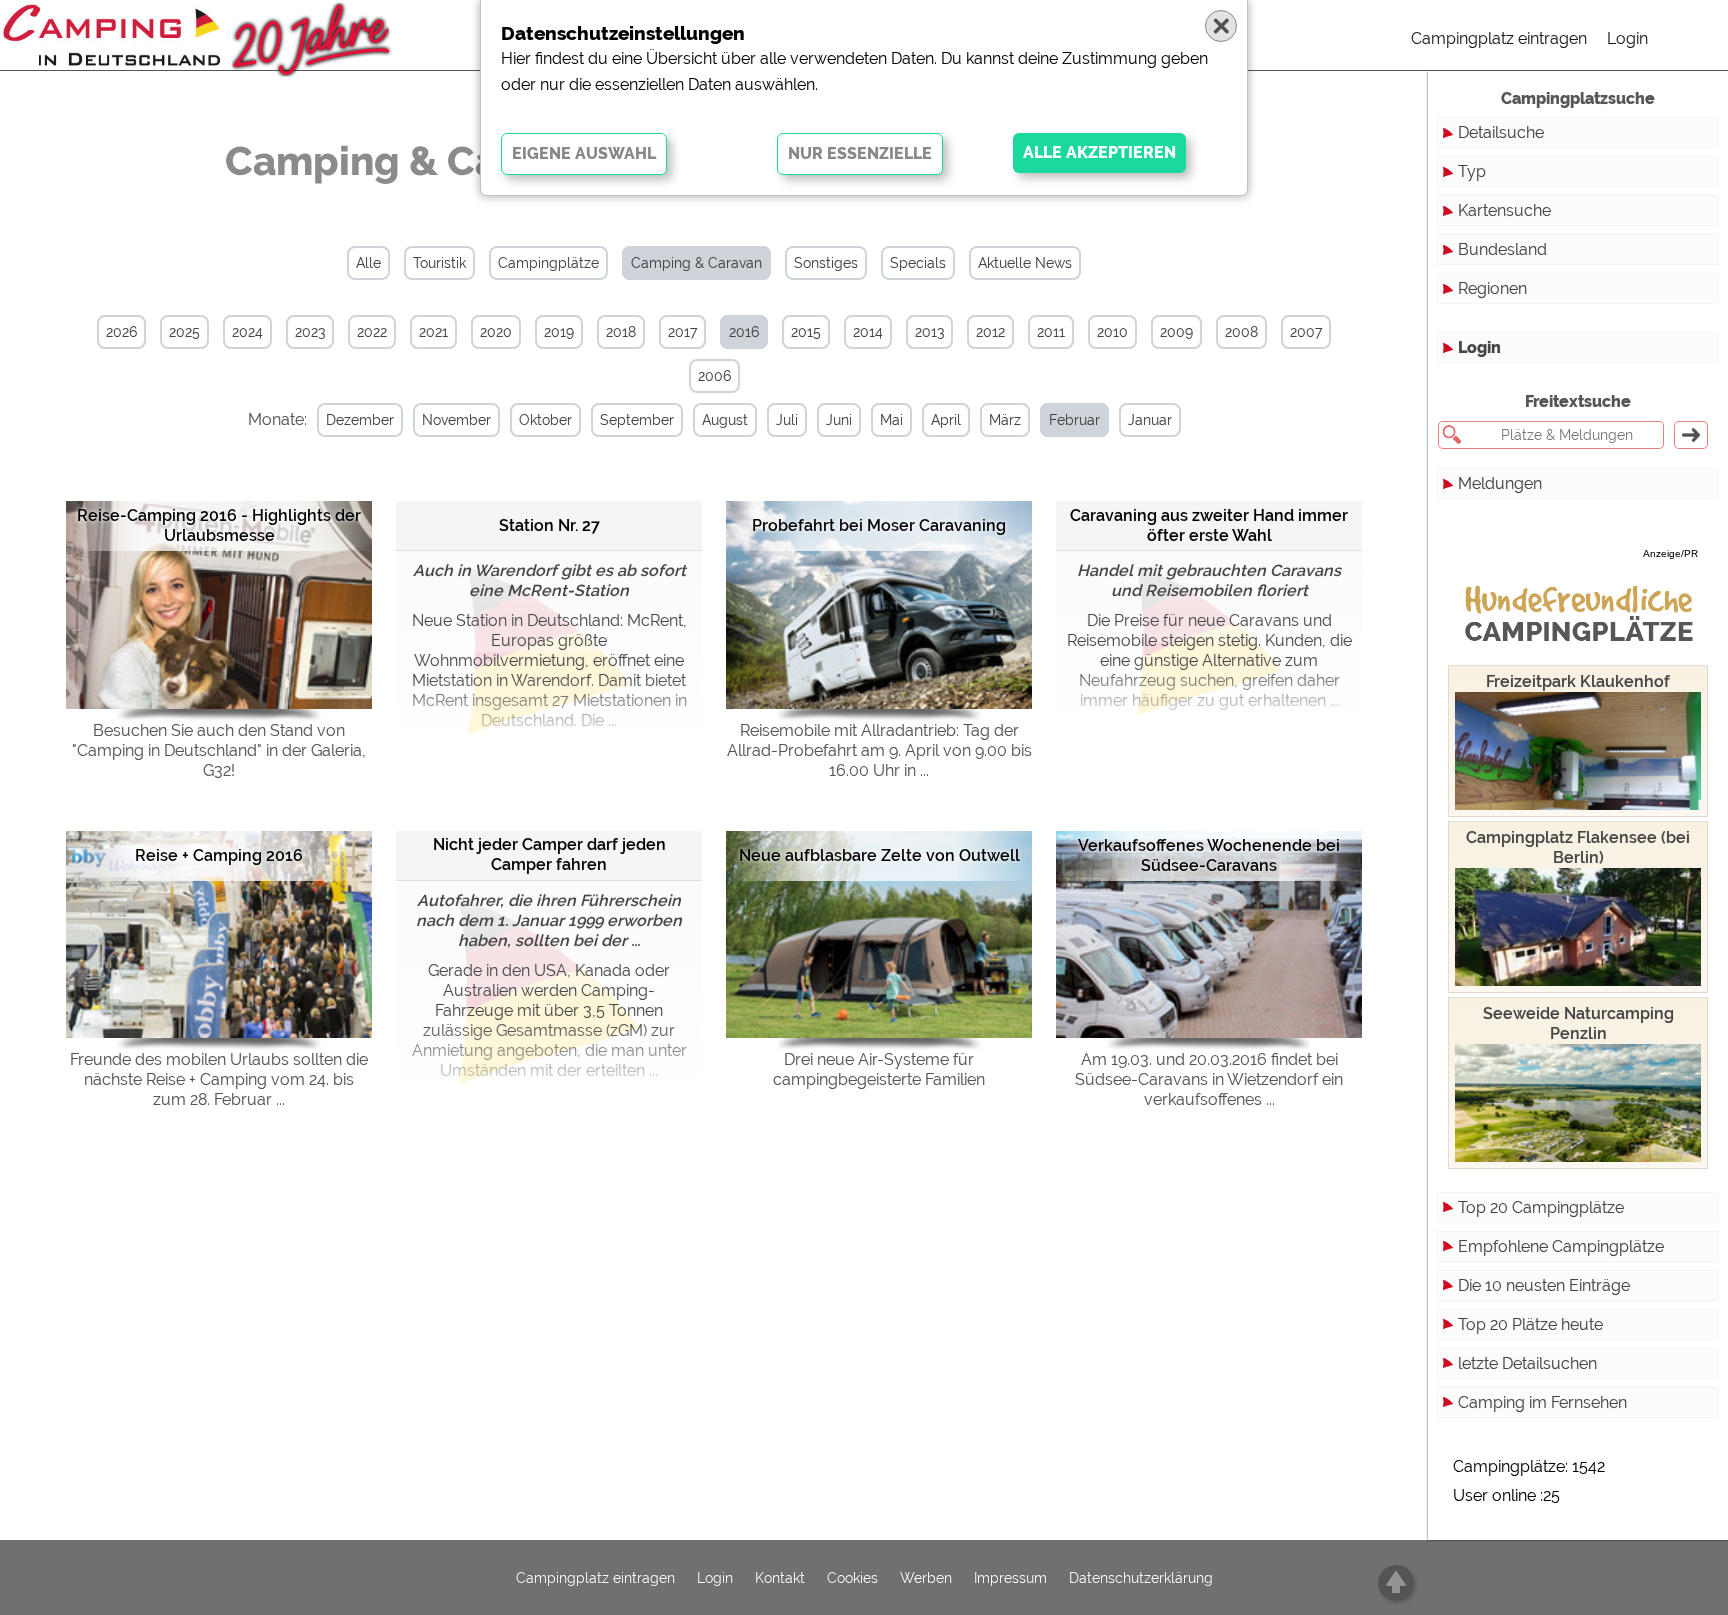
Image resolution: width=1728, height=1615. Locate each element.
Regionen (1492, 288)
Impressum (1010, 1578)
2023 (310, 332)
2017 (682, 332)
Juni (839, 420)
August (725, 420)
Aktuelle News (1025, 263)
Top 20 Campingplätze (1541, 1207)
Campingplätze (548, 263)
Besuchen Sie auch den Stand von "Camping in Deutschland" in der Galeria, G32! (219, 750)
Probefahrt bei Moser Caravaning (879, 525)
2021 (433, 332)
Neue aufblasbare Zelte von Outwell (879, 855)
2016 (744, 332)
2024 (247, 332)
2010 (1112, 332)
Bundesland (1502, 249)
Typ (1472, 171)
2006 (714, 376)
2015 (806, 332)
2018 (621, 332)
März (1005, 420)
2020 (496, 332)
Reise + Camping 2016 (219, 855)
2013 (929, 332)
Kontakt (780, 1578)
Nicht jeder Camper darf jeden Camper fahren (549, 854)
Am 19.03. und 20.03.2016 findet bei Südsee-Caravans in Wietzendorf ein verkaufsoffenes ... (1209, 1079)
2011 (1051, 332)
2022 (372, 332)
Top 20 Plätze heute (1530, 1324)
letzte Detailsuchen (1527, 1363)
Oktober (545, 420)
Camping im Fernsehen (1542, 1402)
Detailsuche (1501, 132)
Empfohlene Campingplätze (1561, 1246)
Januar (1150, 420)
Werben (926, 1578)
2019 (559, 332)
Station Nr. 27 (549, 525)
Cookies (852, 1578)
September (637, 420)
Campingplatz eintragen (1499, 38)
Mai (891, 420)
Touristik (439, 263)
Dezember (360, 420)
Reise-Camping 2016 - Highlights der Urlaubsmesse (219, 525)
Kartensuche (1504, 210)
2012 (990, 332)
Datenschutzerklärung (1141, 1578)
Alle (368, 263)
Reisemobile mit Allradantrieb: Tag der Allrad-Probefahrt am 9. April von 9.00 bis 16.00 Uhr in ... (879, 750)
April (946, 420)
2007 (1306, 332)
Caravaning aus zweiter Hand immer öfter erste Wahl (1209, 525)
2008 (1241, 332)
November (456, 420)
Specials (918, 263)
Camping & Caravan (696, 263)
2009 (1176, 332)
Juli (787, 420)
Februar (1074, 420)
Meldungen (1500, 483)
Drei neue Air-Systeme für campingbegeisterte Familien (879, 1069)
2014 (868, 332)
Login (1627, 38)
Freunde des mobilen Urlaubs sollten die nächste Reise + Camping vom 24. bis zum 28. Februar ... (219, 1079)
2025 (184, 332)
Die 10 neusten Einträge (1544, 1285)
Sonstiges (826, 263)
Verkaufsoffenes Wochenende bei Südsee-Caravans (1209, 855)
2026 (121, 332)
